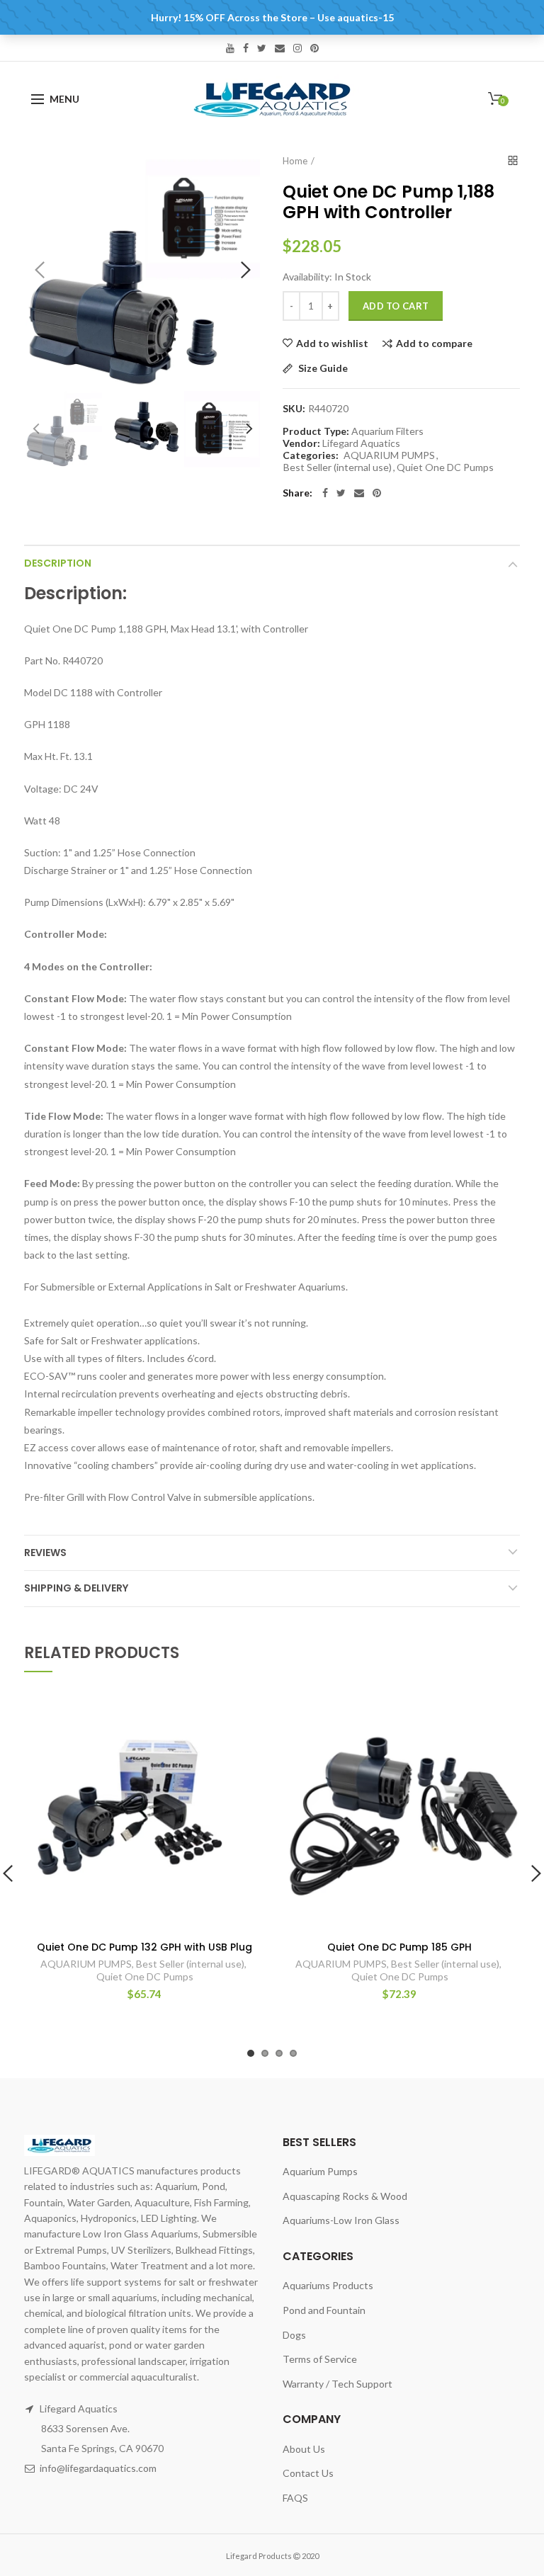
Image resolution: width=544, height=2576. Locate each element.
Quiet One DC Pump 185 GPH (399, 1947)
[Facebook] (325, 493)
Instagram (297, 48)
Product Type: (316, 431)
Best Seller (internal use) (338, 467)
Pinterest (314, 48)
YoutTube (230, 48)
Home (295, 161)
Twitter (262, 48)
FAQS (295, 2498)
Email (280, 48)
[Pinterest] (377, 493)
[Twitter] (341, 493)
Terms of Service (320, 2359)
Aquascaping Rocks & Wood (345, 2196)
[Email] (359, 493)
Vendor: (301, 443)
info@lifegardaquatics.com (98, 2468)
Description (58, 563)
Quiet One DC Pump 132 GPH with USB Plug (144, 1947)
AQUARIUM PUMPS (389, 455)
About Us (304, 2449)
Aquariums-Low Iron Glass (341, 2220)
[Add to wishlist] (245, 1712)
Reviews (45, 1553)
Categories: (311, 455)
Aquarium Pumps (320, 2171)
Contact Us (308, 2473)
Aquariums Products (328, 2285)
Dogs (294, 2335)
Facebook (246, 48)
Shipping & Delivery (76, 1588)
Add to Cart (396, 306)
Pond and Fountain (324, 2310)
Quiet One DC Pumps (445, 467)
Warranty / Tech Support (338, 2384)
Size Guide (322, 369)
